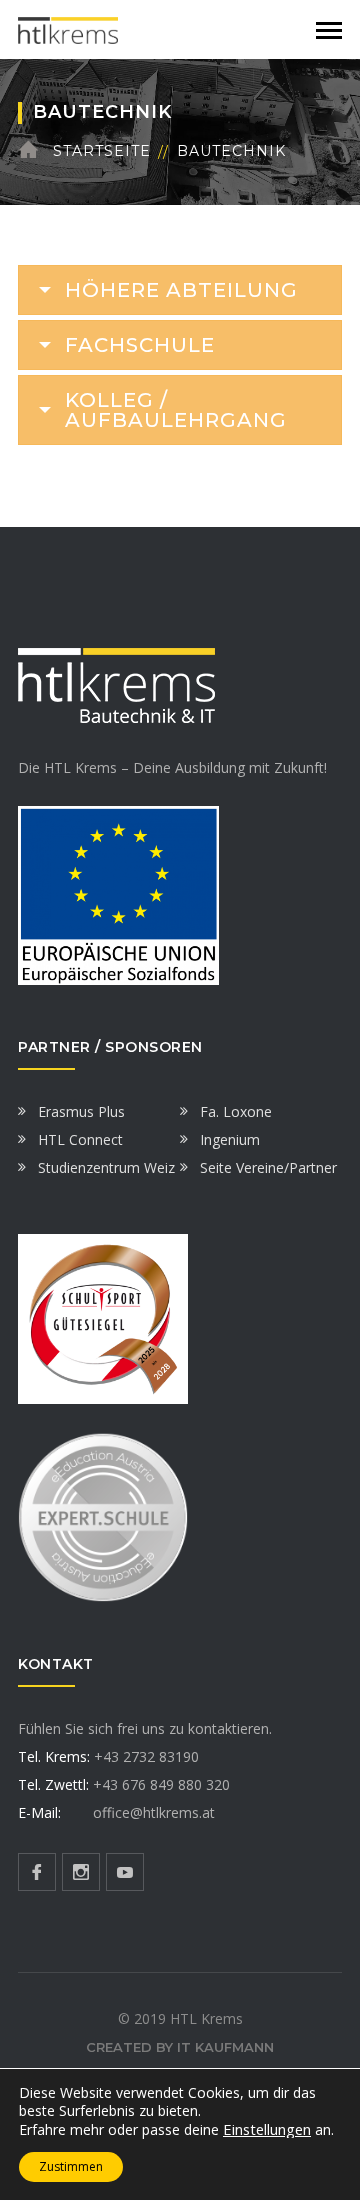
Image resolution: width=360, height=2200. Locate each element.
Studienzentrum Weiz (106, 1167)
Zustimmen (71, 2166)
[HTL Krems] (68, 28)
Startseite (102, 151)
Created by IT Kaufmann (180, 2047)
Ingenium (230, 1139)
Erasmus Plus (81, 1111)
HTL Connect (80, 1139)
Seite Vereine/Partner (268, 1167)
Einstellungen (267, 2129)
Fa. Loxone (236, 1111)
